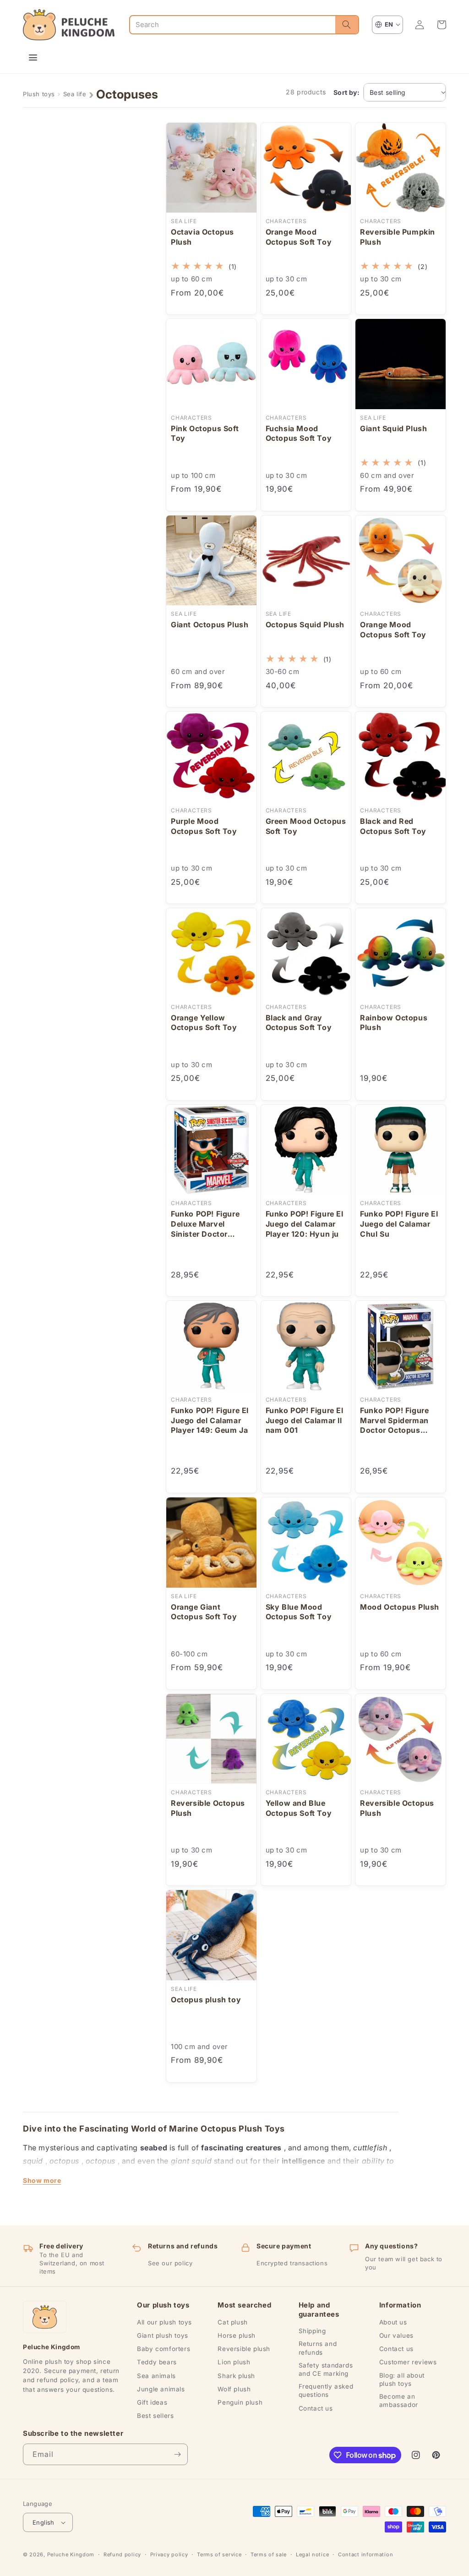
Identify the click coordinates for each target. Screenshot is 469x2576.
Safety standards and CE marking (326, 2369)
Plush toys (39, 94)
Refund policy (122, 2554)
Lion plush (234, 2362)
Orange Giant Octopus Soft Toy (204, 1612)
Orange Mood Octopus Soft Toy (299, 237)
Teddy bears (157, 2362)
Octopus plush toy (206, 2000)
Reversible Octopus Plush (208, 1808)
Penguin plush (240, 2402)
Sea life (75, 94)
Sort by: (346, 92)
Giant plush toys (163, 2335)
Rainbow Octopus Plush (394, 1023)
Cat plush (232, 2322)
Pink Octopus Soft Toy (205, 433)
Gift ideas (152, 2402)
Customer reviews (408, 2362)
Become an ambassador (399, 2401)
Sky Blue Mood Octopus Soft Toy (299, 1612)
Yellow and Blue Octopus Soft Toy (299, 1808)
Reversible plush (244, 2349)
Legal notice (312, 2554)
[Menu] (33, 58)
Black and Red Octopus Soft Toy (393, 826)
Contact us (316, 2408)
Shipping (312, 2331)
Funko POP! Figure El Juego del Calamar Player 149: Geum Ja (210, 1420)
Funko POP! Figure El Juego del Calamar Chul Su (399, 1224)
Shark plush (236, 2376)
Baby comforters (164, 2349)
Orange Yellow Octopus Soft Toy (204, 1023)
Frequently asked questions (326, 2390)
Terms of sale (269, 2554)
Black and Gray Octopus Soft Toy (299, 1023)
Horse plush (237, 2335)
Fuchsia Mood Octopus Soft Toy (299, 433)
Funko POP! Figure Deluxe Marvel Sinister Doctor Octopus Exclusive (206, 1224)
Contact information (365, 2554)
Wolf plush (234, 2389)
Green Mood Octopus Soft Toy (306, 826)
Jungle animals (161, 2389)
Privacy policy (169, 2554)
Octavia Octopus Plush (202, 237)
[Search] (347, 25)
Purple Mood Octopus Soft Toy (204, 826)
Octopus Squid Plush (305, 625)
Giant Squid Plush (393, 428)
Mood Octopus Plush (400, 1607)
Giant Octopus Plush (210, 625)
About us (393, 2322)
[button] (442, 25)
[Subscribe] (177, 2454)
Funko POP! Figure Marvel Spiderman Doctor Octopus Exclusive (394, 1421)
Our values (396, 2335)
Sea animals (156, 2376)
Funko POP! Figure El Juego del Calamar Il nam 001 (305, 1420)
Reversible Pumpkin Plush (398, 237)
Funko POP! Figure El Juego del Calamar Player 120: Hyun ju (305, 1224)
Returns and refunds (318, 2348)
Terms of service (219, 2554)
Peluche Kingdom (71, 2554)
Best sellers (155, 2416)
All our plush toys (164, 2322)
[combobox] (233, 25)
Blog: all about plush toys (402, 2379)
